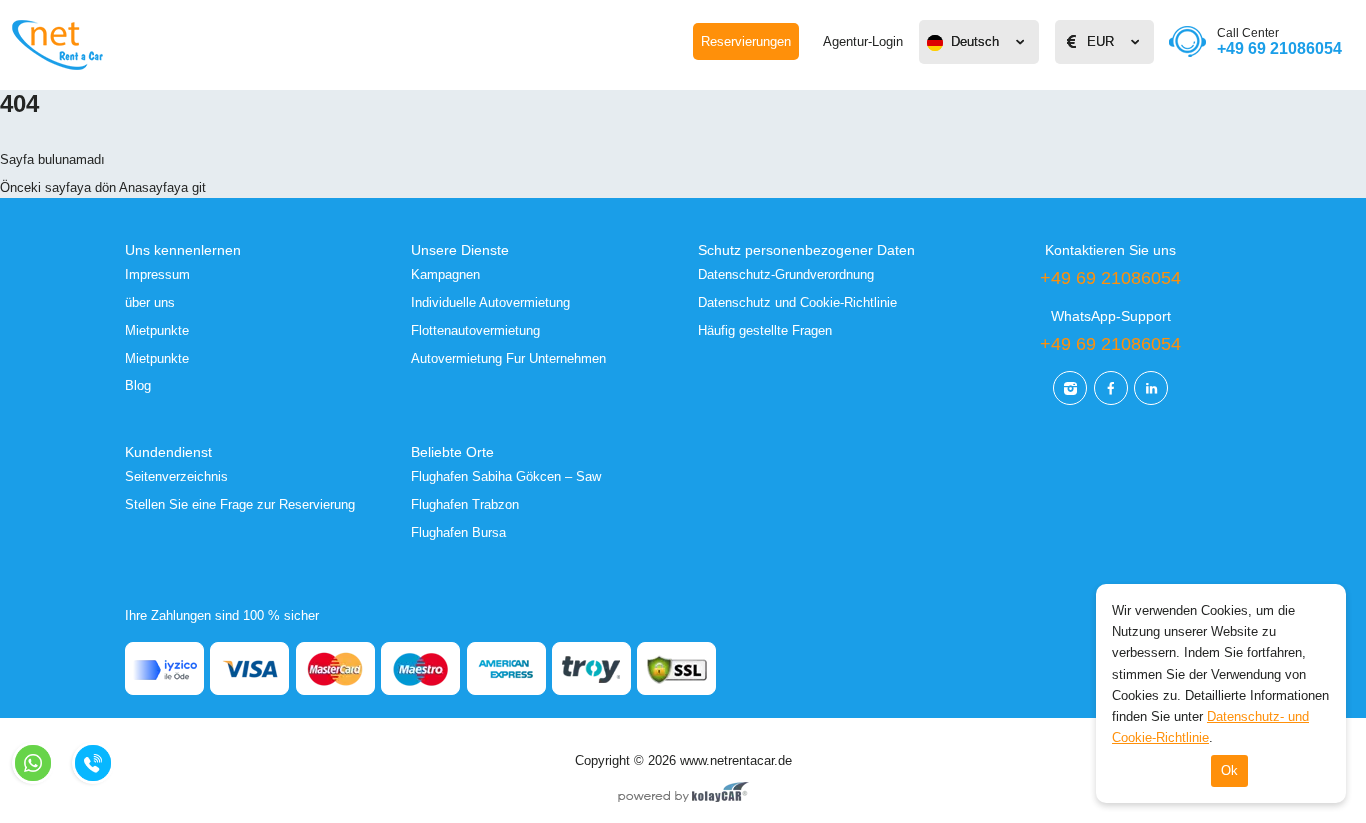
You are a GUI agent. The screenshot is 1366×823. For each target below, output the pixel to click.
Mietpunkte (157, 330)
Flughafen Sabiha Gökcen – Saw (506, 476)
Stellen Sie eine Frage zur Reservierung (240, 504)
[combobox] (979, 42)
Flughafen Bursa (458, 532)
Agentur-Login (863, 41)
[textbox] (979, 42)
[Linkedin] (1151, 388)
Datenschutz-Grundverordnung (786, 274)
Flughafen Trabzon (465, 504)
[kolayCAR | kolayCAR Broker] (683, 794)
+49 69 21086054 (1279, 41)
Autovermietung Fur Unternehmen (508, 358)
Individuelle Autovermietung (490, 302)
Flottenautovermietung (475, 330)
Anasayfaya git (162, 187)
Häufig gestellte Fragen (765, 330)
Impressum (157, 274)
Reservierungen (746, 41)
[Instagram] (1070, 388)
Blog (138, 385)
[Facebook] (1111, 388)
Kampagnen (445, 274)
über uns (150, 302)
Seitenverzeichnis (176, 476)
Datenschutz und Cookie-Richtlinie (797, 302)
